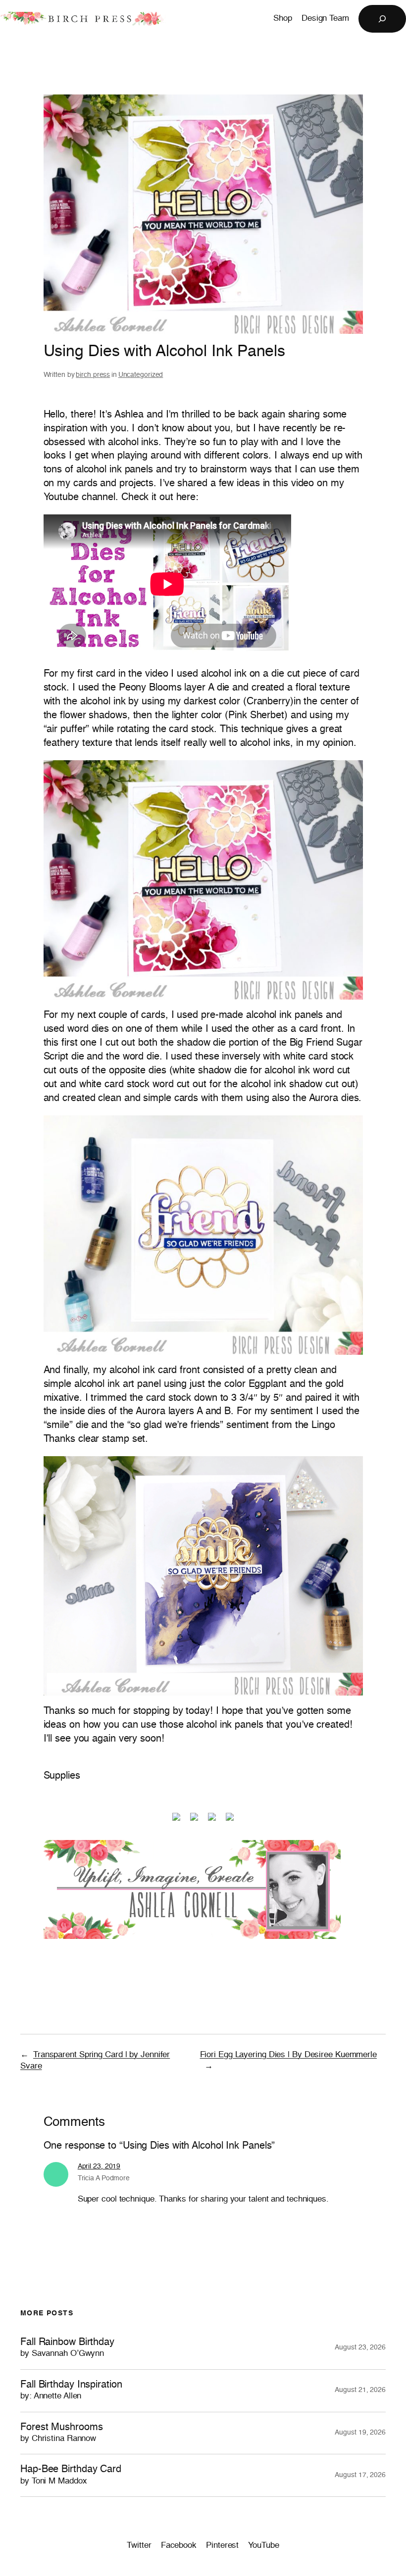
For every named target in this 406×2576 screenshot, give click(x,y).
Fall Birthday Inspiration (71, 2390)
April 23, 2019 (99, 2166)
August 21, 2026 (360, 2390)
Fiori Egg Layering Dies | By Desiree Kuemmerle (288, 2055)
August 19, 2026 (360, 2433)
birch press (93, 375)
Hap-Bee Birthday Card (71, 2475)
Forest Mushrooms (61, 2433)
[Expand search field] (382, 19)
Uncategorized (141, 375)
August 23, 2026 (360, 2347)
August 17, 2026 (360, 2475)
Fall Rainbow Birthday (67, 2348)
